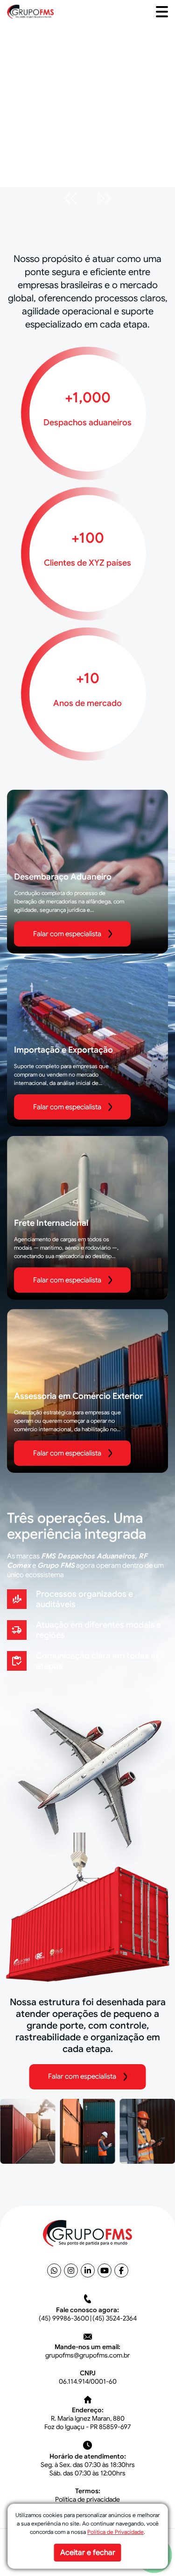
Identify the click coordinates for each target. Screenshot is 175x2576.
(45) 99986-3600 (64, 2318)
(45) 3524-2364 (115, 2318)
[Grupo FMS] (30, 11)
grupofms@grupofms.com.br (87, 2355)
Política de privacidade (87, 2499)
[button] (162, 12)
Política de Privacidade (115, 2532)
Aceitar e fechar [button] (88, 2553)
